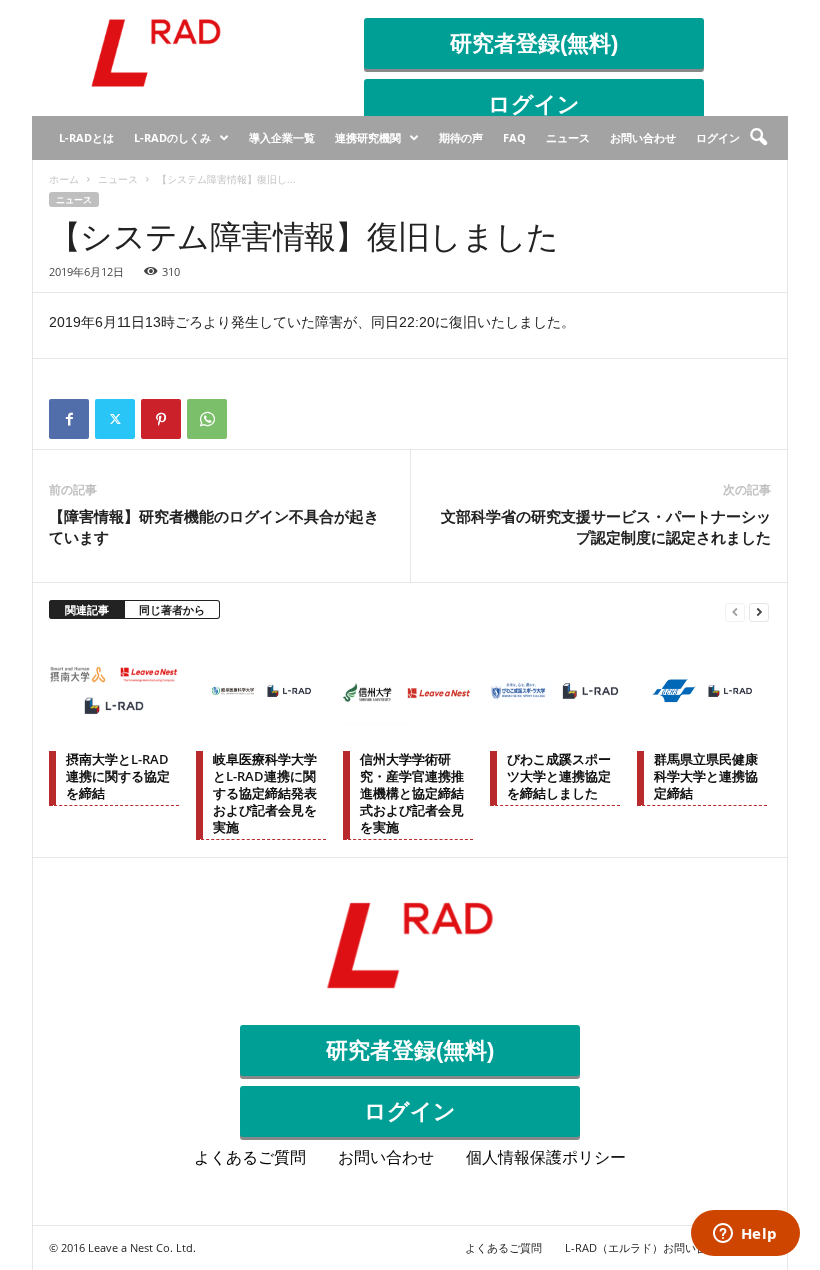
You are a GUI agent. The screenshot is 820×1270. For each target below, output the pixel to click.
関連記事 (87, 609)
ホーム (64, 179)
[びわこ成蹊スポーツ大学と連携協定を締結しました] (555, 691)
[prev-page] (735, 610)
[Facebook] (69, 419)
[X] (115, 419)
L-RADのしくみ (172, 137)
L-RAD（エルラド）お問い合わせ (647, 1247)
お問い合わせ (643, 137)
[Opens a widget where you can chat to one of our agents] (745, 1235)
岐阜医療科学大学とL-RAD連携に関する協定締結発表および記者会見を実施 (265, 793)
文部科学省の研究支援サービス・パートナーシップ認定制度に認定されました (606, 526)
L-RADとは (86, 137)
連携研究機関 (368, 137)
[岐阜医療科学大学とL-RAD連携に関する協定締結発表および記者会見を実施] (261, 691)
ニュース (568, 137)
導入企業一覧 (282, 137)
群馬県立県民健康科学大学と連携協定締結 (706, 776)
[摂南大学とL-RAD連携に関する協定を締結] (114, 691)
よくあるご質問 (250, 1157)
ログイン (534, 104)
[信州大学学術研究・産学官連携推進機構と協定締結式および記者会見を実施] (408, 691)
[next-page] (759, 610)
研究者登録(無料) (534, 43)
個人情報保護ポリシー (546, 1157)
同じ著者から (172, 609)
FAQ (514, 137)
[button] (758, 138)
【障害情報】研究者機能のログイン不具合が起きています (214, 526)
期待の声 (461, 137)
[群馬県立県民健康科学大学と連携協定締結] (702, 691)
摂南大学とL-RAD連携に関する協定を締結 (118, 776)
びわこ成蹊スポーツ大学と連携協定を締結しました (559, 776)
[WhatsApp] (207, 419)
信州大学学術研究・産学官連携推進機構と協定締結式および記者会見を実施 (412, 793)
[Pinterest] (161, 419)
